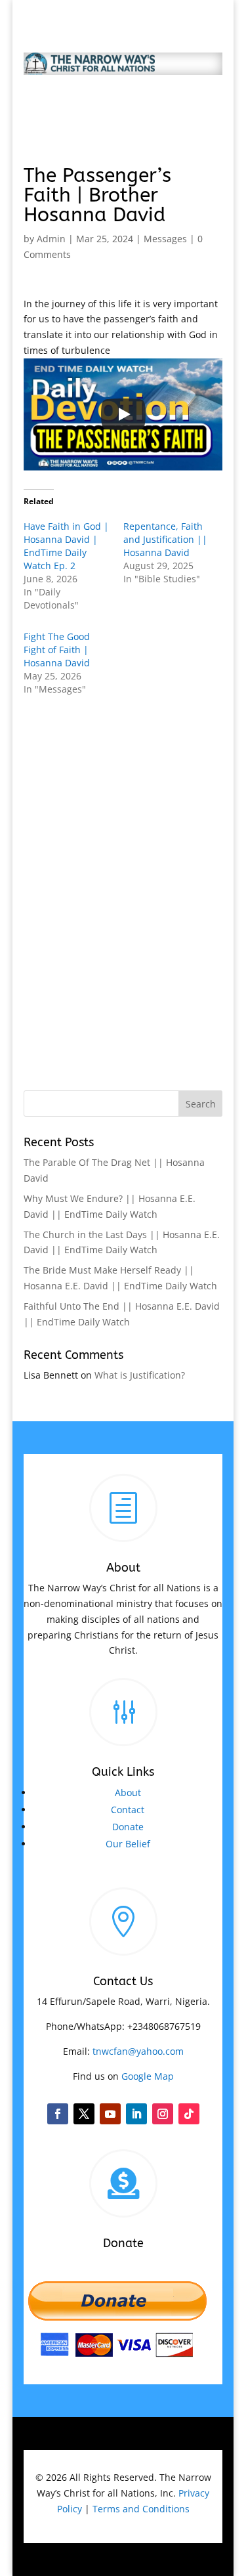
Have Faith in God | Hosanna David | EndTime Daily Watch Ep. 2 (66, 546)
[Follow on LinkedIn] (136, 2114)
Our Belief (128, 1844)
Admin (51, 239)
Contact (128, 1810)
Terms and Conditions (141, 2509)
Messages (165, 239)
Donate (128, 1827)
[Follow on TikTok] (189, 2114)
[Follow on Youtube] (110, 2114)
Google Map (148, 2076)
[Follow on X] (84, 2114)
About (128, 1792)
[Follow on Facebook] (58, 2114)
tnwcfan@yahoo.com (138, 2051)
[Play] (123, 414)
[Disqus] (123, 878)
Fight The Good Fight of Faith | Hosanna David (57, 650)
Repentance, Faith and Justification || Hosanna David (165, 539)
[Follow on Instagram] (163, 2114)
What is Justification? (140, 1375)
